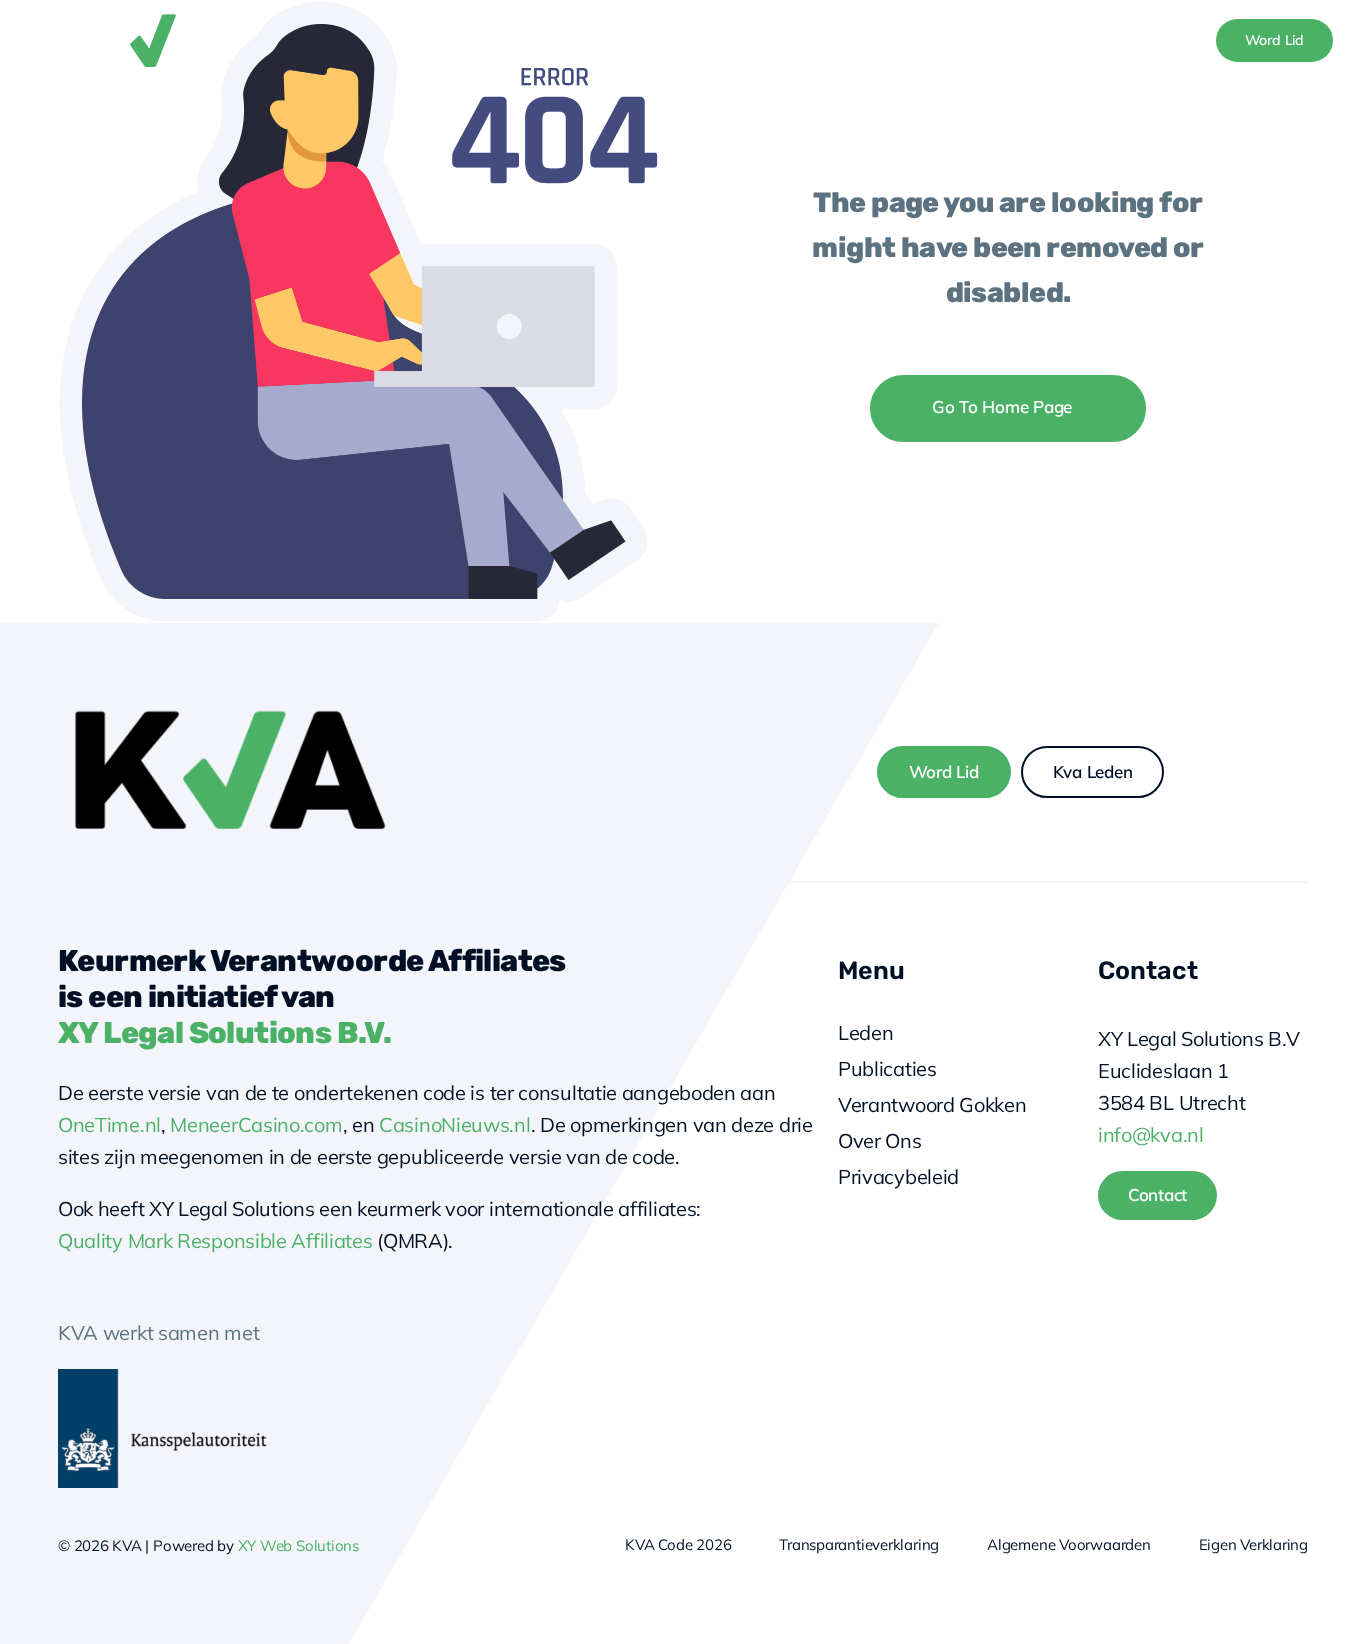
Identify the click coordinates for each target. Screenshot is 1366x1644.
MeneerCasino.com (256, 1124)
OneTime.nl (109, 1124)
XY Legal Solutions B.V (1198, 1038)
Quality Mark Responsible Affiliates (215, 1240)
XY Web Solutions (298, 1545)
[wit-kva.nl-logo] (148, 19)
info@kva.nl (1151, 1134)
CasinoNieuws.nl (455, 1124)
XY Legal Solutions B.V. (224, 1033)
